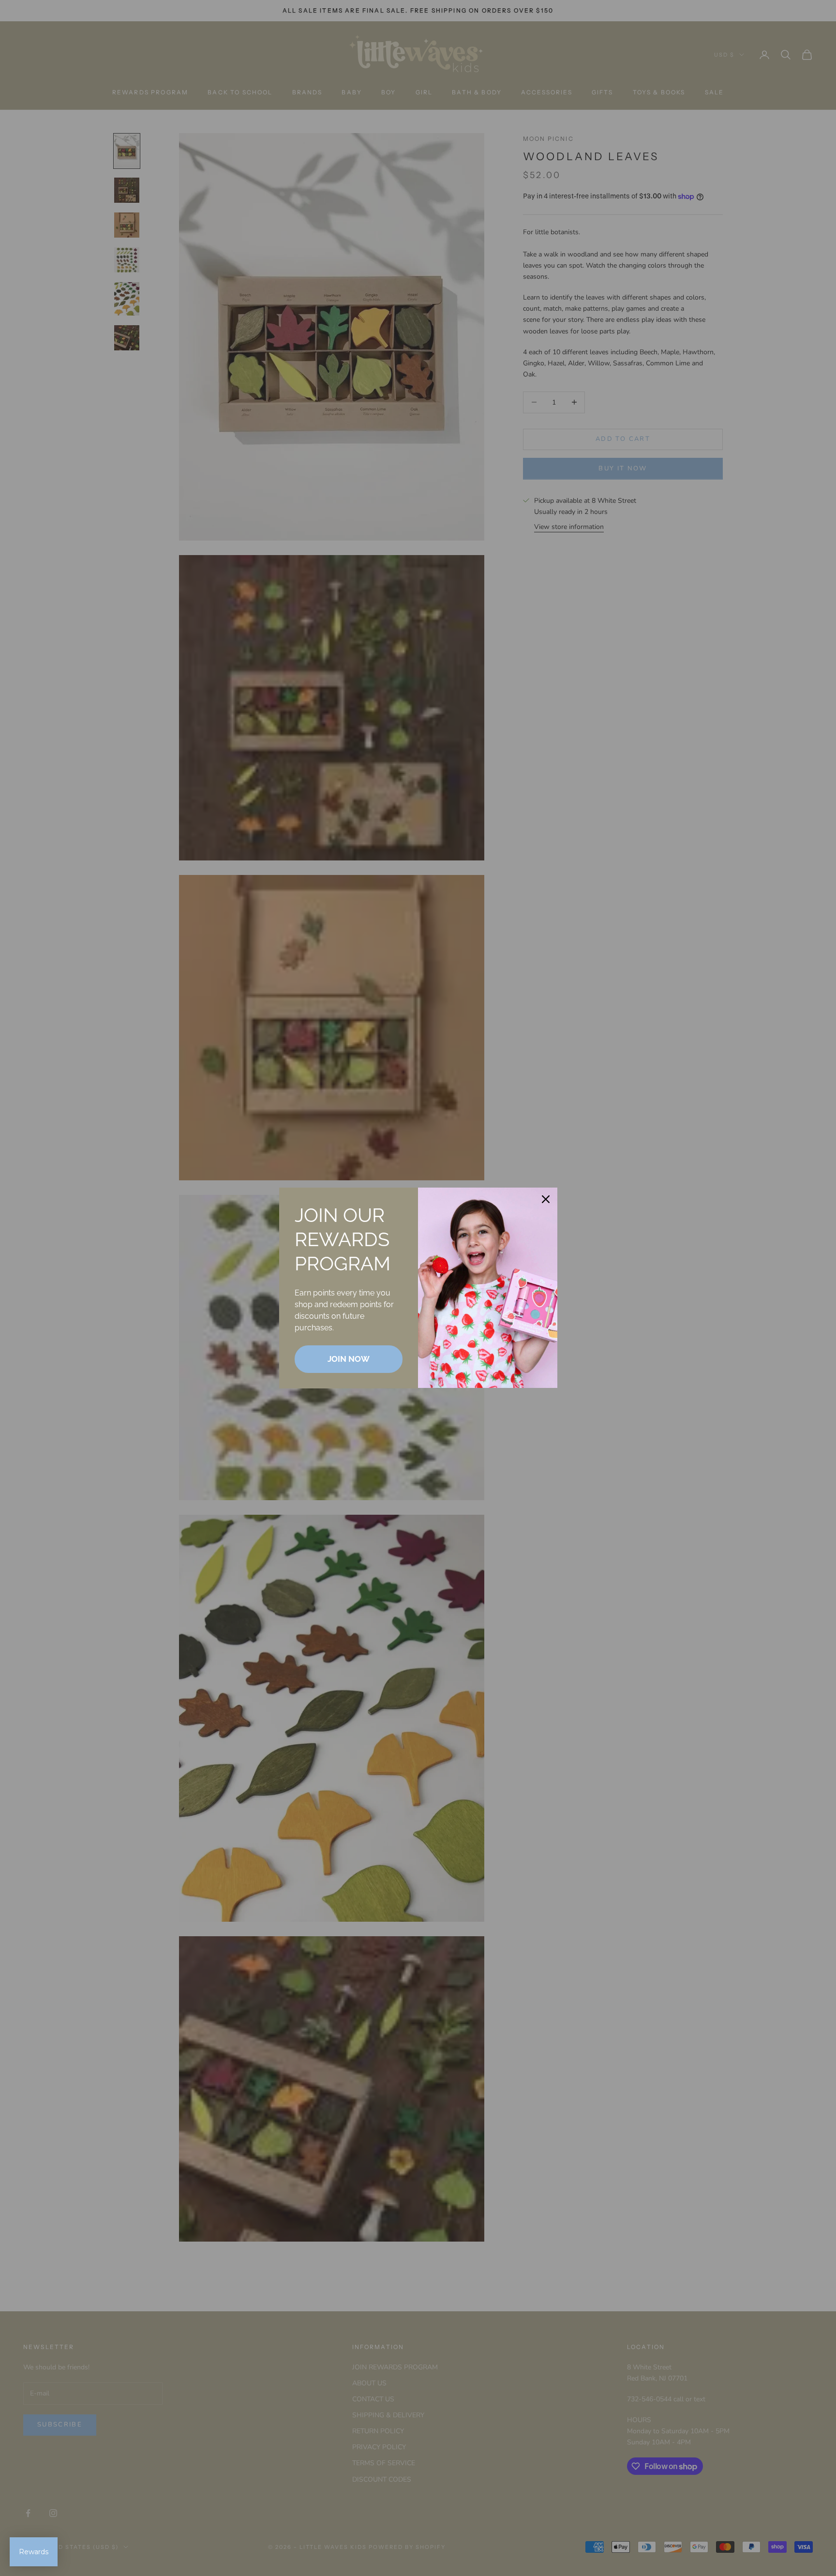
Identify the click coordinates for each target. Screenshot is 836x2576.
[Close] (546, 1199)
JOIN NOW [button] (349, 1359)
